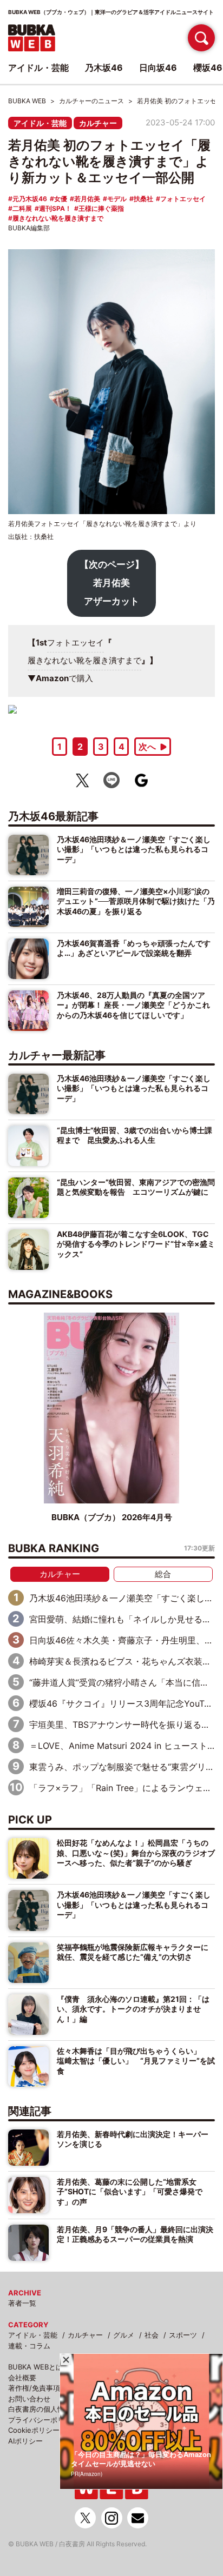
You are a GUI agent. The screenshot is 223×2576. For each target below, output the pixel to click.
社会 (152, 2335)
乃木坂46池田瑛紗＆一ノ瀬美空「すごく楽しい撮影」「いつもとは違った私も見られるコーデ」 (134, 849)
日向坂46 (158, 68)
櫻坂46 (208, 68)
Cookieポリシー (34, 2430)
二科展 (22, 208)
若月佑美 (87, 199)
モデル (117, 199)
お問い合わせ (29, 2399)
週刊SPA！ (55, 208)
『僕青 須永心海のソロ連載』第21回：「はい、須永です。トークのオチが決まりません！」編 (133, 2009)
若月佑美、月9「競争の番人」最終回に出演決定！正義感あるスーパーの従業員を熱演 (135, 2234)
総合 (163, 1574)
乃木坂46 (104, 68)
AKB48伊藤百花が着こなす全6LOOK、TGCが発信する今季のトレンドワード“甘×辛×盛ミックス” (136, 1244)
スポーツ (183, 2335)
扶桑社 (143, 199)
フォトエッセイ (183, 199)
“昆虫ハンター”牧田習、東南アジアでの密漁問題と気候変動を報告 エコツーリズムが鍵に (136, 1187)
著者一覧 (22, 2303)
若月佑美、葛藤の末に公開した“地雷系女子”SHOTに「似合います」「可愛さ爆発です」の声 (130, 2192)
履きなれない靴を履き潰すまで (58, 218)
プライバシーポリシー (43, 2420)
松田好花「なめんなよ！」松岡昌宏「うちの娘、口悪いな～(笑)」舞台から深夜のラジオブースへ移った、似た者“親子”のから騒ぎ (136, 1853)
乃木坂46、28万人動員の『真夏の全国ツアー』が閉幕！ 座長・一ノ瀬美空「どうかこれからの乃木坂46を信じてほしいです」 (133, 1005)
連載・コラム (29, 2346)
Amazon (52, 678)
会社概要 (22, 2378)
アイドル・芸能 (40, 123)
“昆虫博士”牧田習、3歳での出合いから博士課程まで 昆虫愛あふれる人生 (135, 1135)
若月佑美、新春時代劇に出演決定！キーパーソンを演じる (133, 2139)
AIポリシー (25, 2441)
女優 (61, 199)
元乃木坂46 (30, 199)
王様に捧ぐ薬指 (101, 208)
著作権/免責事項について (48, 2388)
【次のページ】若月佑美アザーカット (112, 583)
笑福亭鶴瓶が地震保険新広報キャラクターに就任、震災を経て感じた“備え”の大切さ (133, 1952)
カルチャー (98, 123)
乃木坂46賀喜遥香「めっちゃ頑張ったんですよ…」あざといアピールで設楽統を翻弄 (134, 948)
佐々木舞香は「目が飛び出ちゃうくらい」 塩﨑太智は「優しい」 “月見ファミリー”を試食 (136, 2061)
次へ (147, 747)
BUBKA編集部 (29, 228)
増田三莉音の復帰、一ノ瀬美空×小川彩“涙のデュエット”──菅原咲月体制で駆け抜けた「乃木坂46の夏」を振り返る (136, 901)
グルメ (124, 2335)
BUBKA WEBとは (35, 2367)
